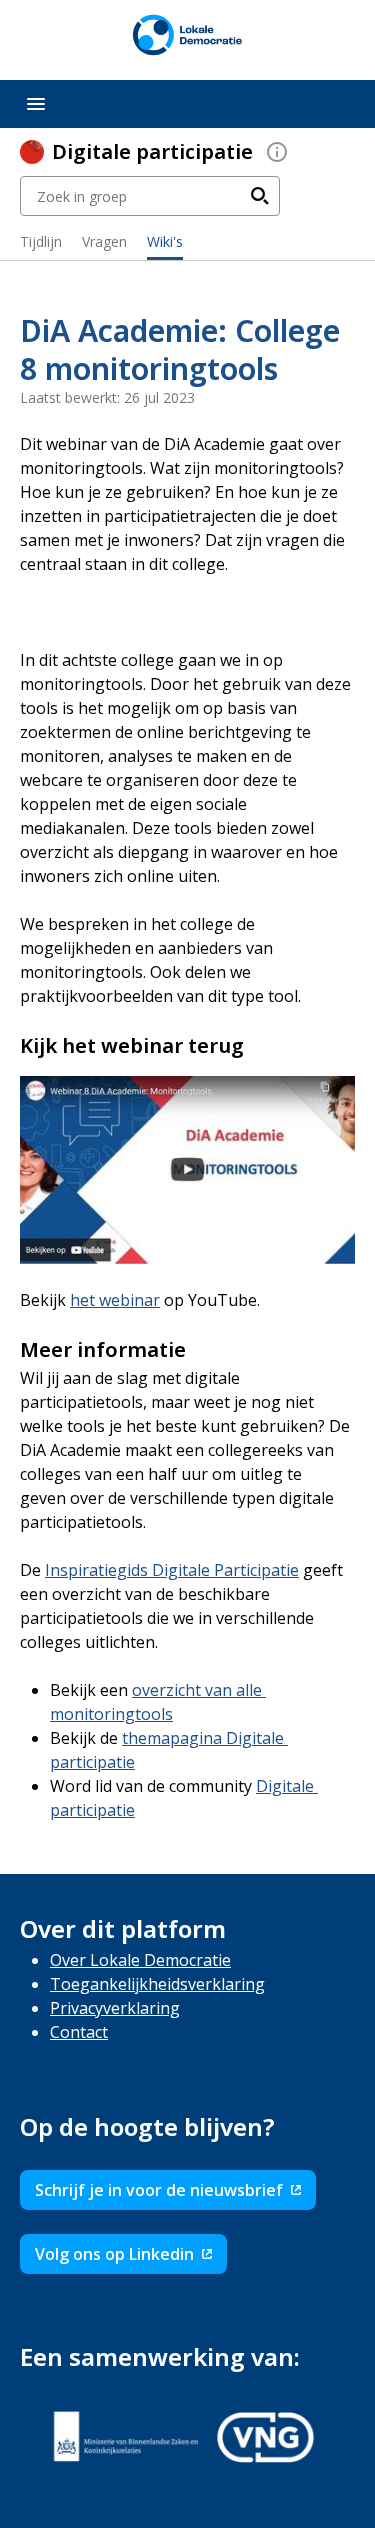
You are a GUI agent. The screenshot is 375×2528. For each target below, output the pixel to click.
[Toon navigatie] (36, 104)
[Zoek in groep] (260, 196)
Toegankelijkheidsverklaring (157, 1984)
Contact (79, 2032)
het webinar (115, 1300)
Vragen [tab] (104, 241)
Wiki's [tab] (165, 241)
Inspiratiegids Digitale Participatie (172, 1570)
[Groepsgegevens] (277, 152)
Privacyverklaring (115, 2008)
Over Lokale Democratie (140, 1960)
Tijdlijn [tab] (41, 241)
